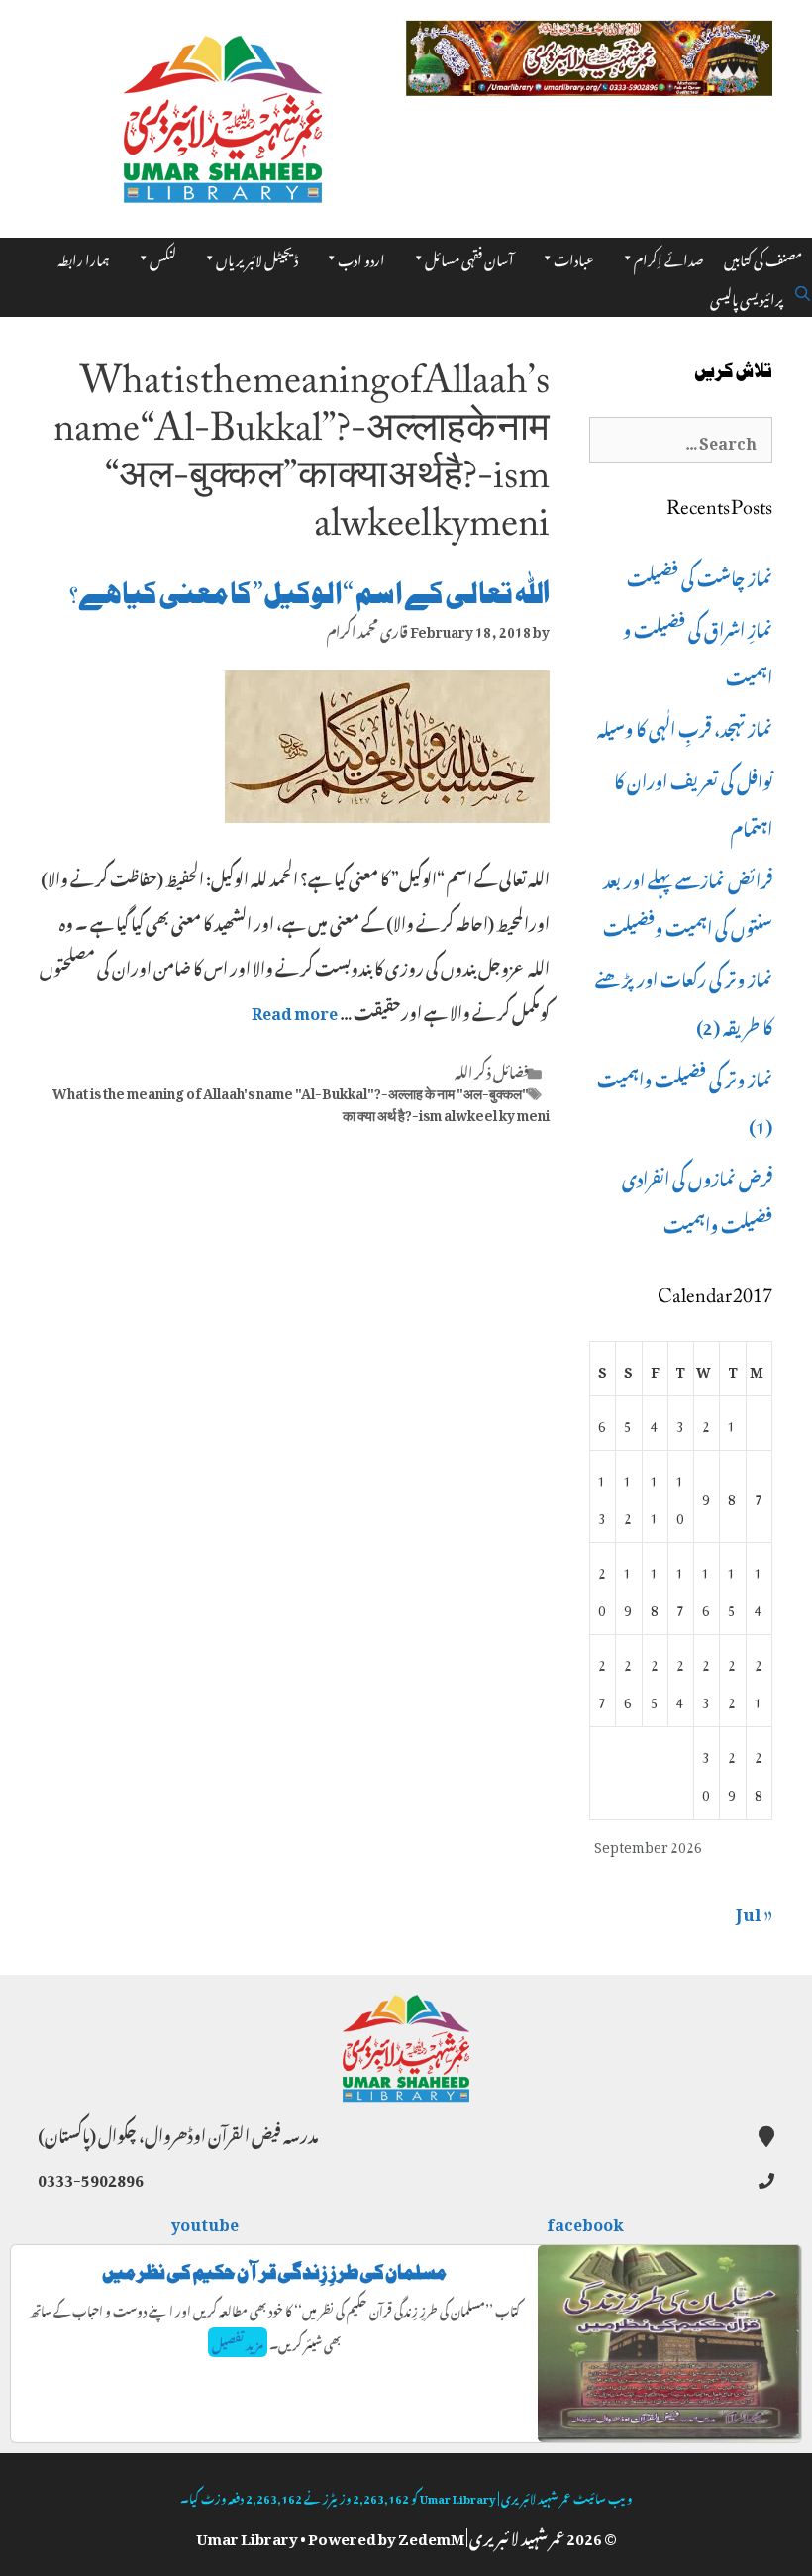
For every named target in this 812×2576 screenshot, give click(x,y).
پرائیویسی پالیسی (747, 297)
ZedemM (431, 2535)
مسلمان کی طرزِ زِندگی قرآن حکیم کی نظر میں (274, 2272)
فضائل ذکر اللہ (492, 1070)
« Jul (754, 1910)
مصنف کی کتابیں (763, 257)
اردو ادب (361, 257)
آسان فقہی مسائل (469, 257)
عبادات (574, 257)
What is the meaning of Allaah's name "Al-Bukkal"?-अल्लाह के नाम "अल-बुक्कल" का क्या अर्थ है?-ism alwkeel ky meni (301, 1101)
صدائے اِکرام (669, 257)
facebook (586, 2221)
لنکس (163, 257)
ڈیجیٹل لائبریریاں (257, 257)
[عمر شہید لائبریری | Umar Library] (223, 113)
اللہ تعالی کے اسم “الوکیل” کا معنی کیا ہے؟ (309, 594)
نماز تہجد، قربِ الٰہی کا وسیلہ (685, 726)
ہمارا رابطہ (84, 257)
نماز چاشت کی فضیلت (700, 575)
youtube (206, 2221)
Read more (295, 1010)
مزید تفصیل (238, 2342)
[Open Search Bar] (803, 290)
